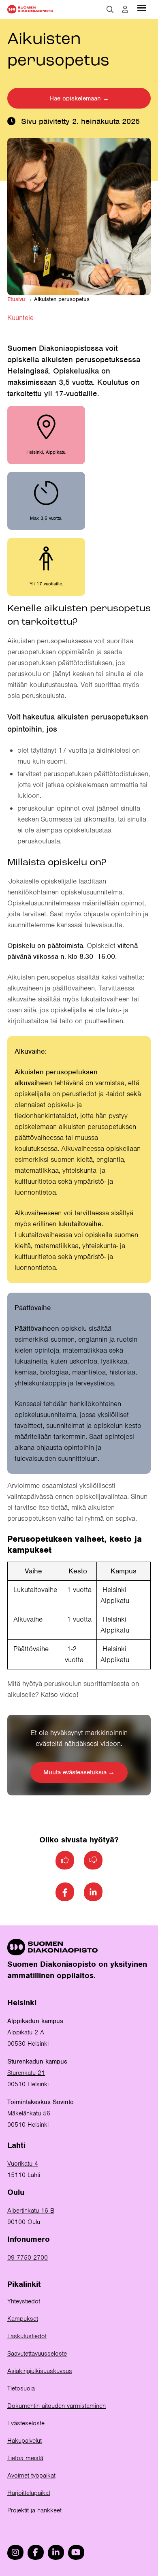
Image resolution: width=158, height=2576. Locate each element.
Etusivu (16, 299)
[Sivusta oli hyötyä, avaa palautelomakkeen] (65, 1860)
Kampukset (23, 2319)
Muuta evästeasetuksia (75, 1772)
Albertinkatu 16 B (31, 2211)
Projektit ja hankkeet (34, 2510)
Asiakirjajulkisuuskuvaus (40, 2371)
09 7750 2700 (28, 2258)
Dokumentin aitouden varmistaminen (57, 2406)
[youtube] (76, 2552)
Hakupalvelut (25, 2441)
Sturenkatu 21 (26, 2073)
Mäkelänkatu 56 (29, 2113)
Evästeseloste (26, 2423)
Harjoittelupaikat (29, 2493)
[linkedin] (56, 2552)
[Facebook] (65, 1892)
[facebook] (36, 2552)
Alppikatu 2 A (26, 2032)
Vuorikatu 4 (23, 2164)
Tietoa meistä (25, 2458)
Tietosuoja (21, 2388)
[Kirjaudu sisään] (125, 9)
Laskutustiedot (27, 2336)
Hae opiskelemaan (75, 98)
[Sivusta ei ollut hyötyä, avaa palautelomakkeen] (93, 1860)
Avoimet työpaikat (31, 2476)
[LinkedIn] (93, 1892)
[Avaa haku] (110, 9)
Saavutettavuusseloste (37, 2354)
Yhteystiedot (24, 2301)
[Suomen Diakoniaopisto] (30, 9)
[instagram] (15, 2552)
